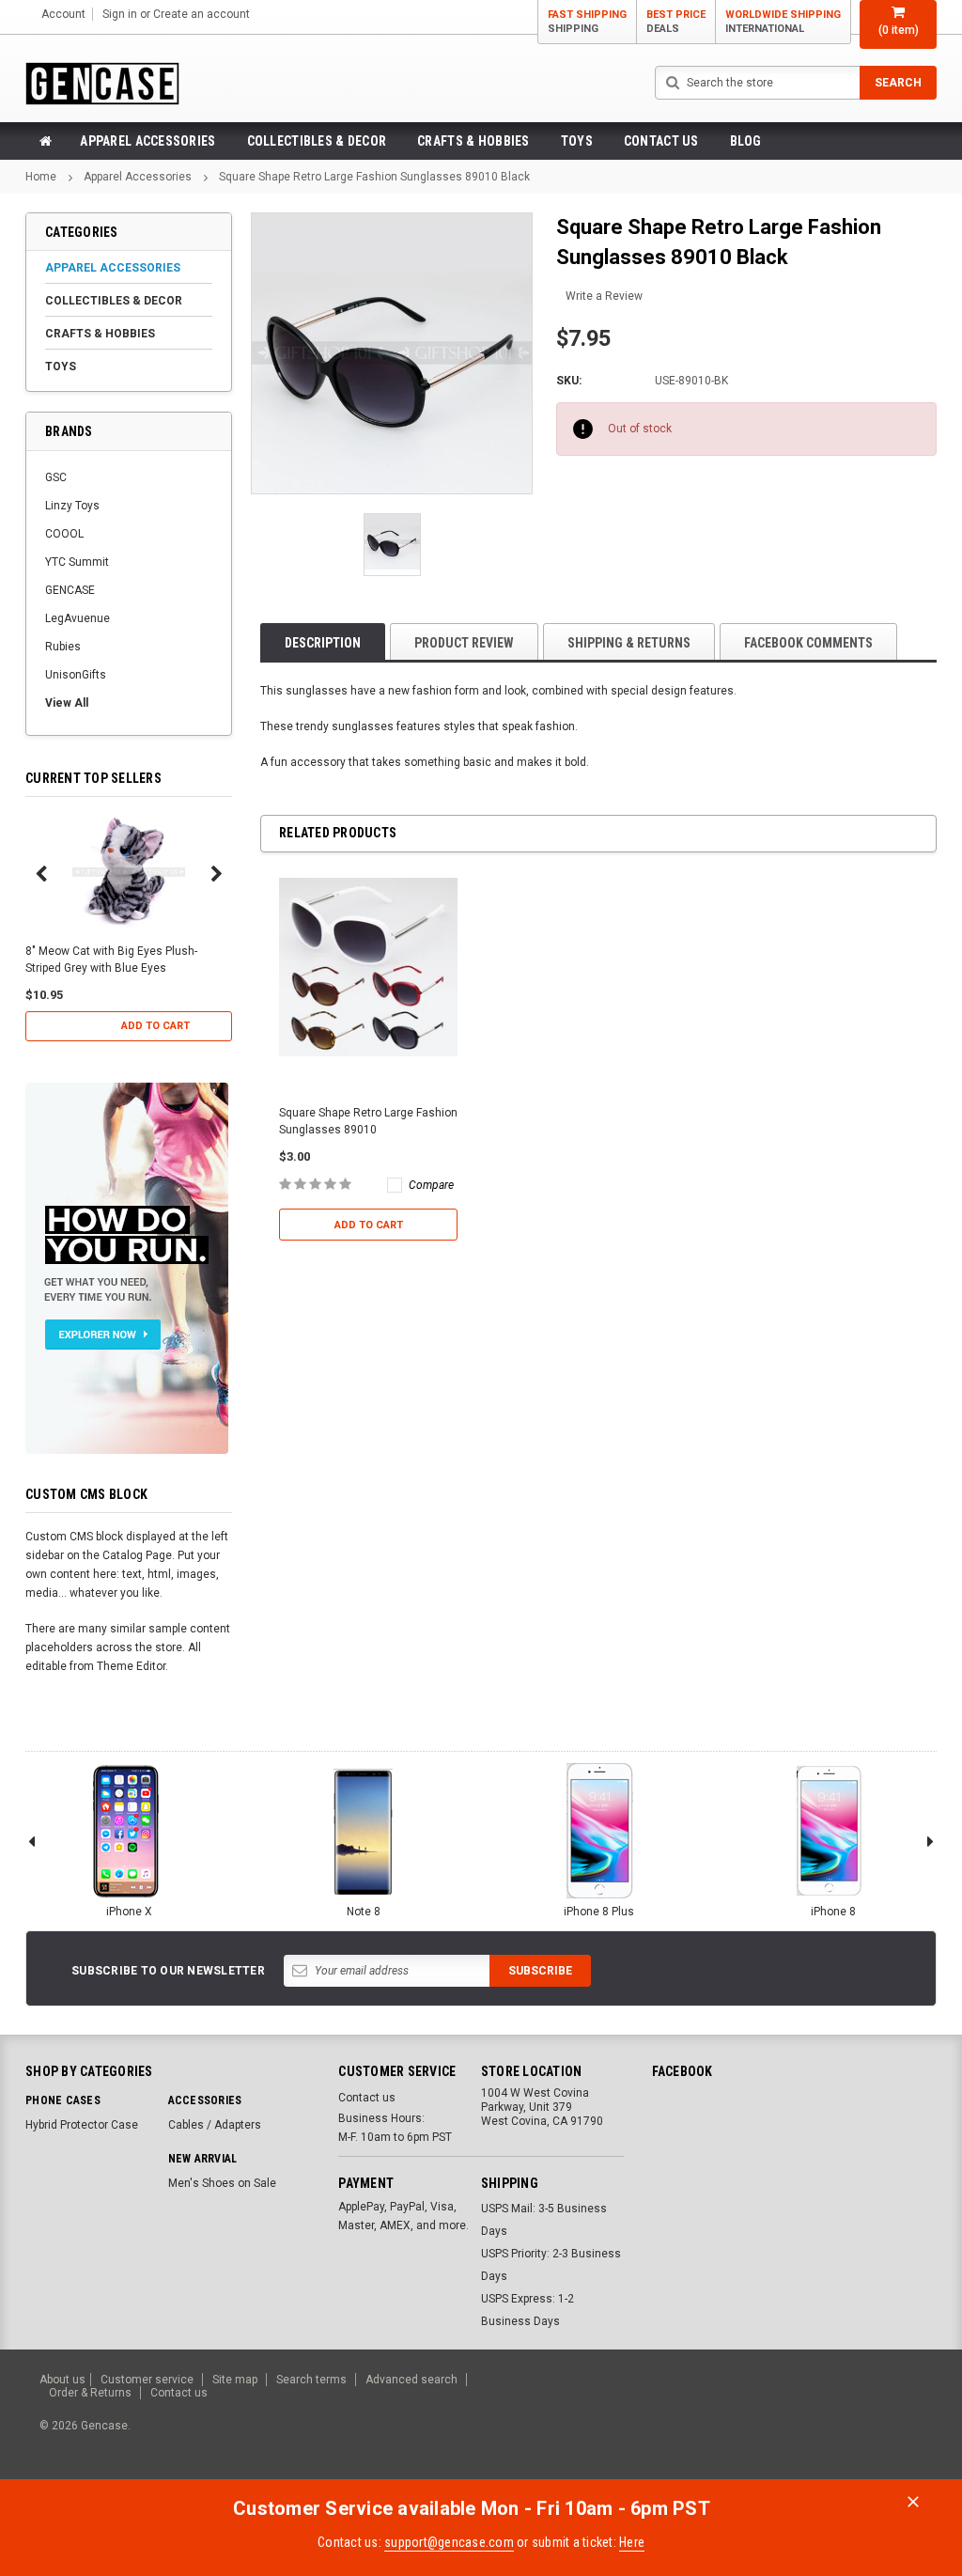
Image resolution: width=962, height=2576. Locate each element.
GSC (56, 477)
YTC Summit (77, 562)
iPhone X (129, 1912)
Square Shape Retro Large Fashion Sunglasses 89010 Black (374, 177)
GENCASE (70, 590)
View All (67, 703)
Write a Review (604, 296)
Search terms (311, 2380)
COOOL (64, 534)
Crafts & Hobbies (473, 141)
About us (62, 2380)
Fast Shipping (587, 22)
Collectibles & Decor (317, 141)
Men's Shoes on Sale (222, 2183)
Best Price (676, 22)
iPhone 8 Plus (599, 1912)
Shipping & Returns (629, 643)
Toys (577, 141)
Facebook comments (808, 643)
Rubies (63, 647)
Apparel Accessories (147, 141)
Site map (235, 2380)
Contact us (661, 141)
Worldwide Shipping (783, 22)
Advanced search (411, 2380)
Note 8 (364, 1912)
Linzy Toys (72, 506)
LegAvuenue (78, 618)
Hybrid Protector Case (82, 2125)
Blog (746, 141)
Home (41, 177)
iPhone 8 (833, 1912)
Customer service (147, 2380)
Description (323, 643)
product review (464, 643)
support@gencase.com (449, 2542)
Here (632, 2542)
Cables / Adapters (215, 2125)
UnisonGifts (76, 675)
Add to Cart (155, 1026)
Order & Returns (90, 2393)
